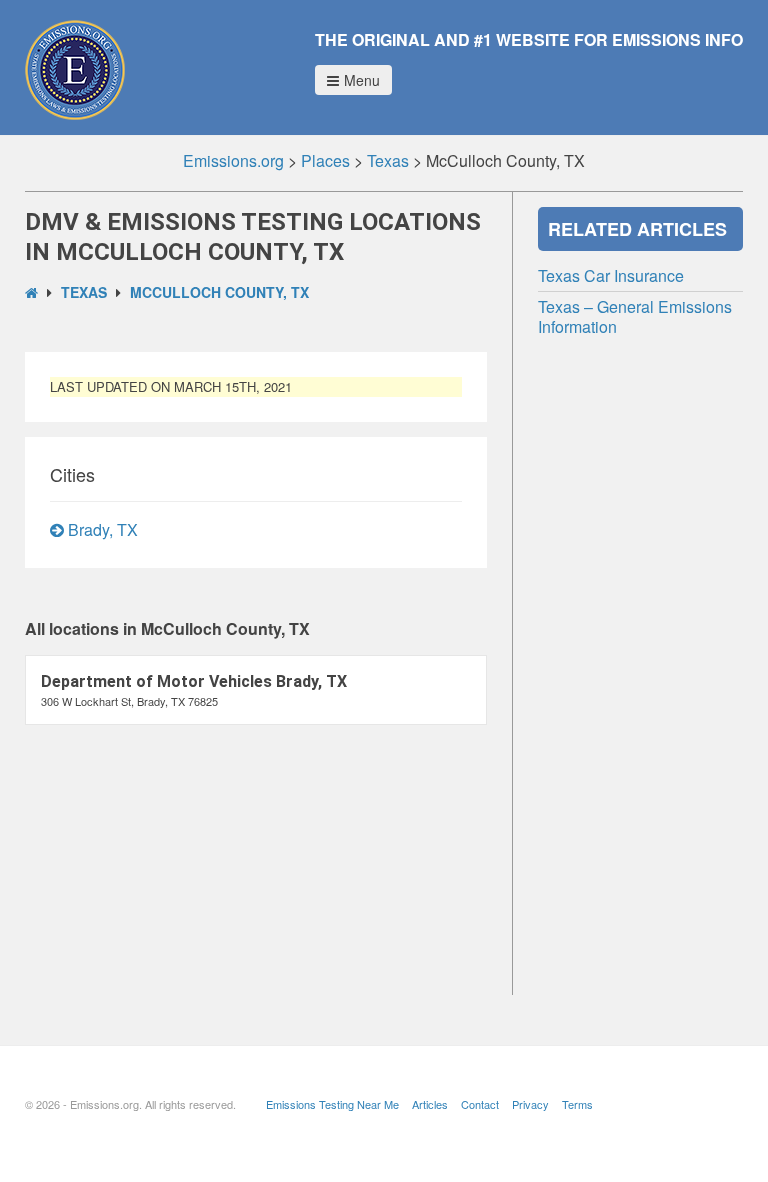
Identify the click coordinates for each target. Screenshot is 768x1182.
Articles (430, 1104)
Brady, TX (101, 529)
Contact (480, 1104)
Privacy (530, 1104)
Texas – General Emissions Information (635, 316)
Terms (577, 1104)
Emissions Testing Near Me (332, 1104)
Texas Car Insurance (611, 275)
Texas (84, 292)
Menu (362, 80)
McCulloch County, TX (219, 292)
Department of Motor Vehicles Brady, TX (194, 681)
